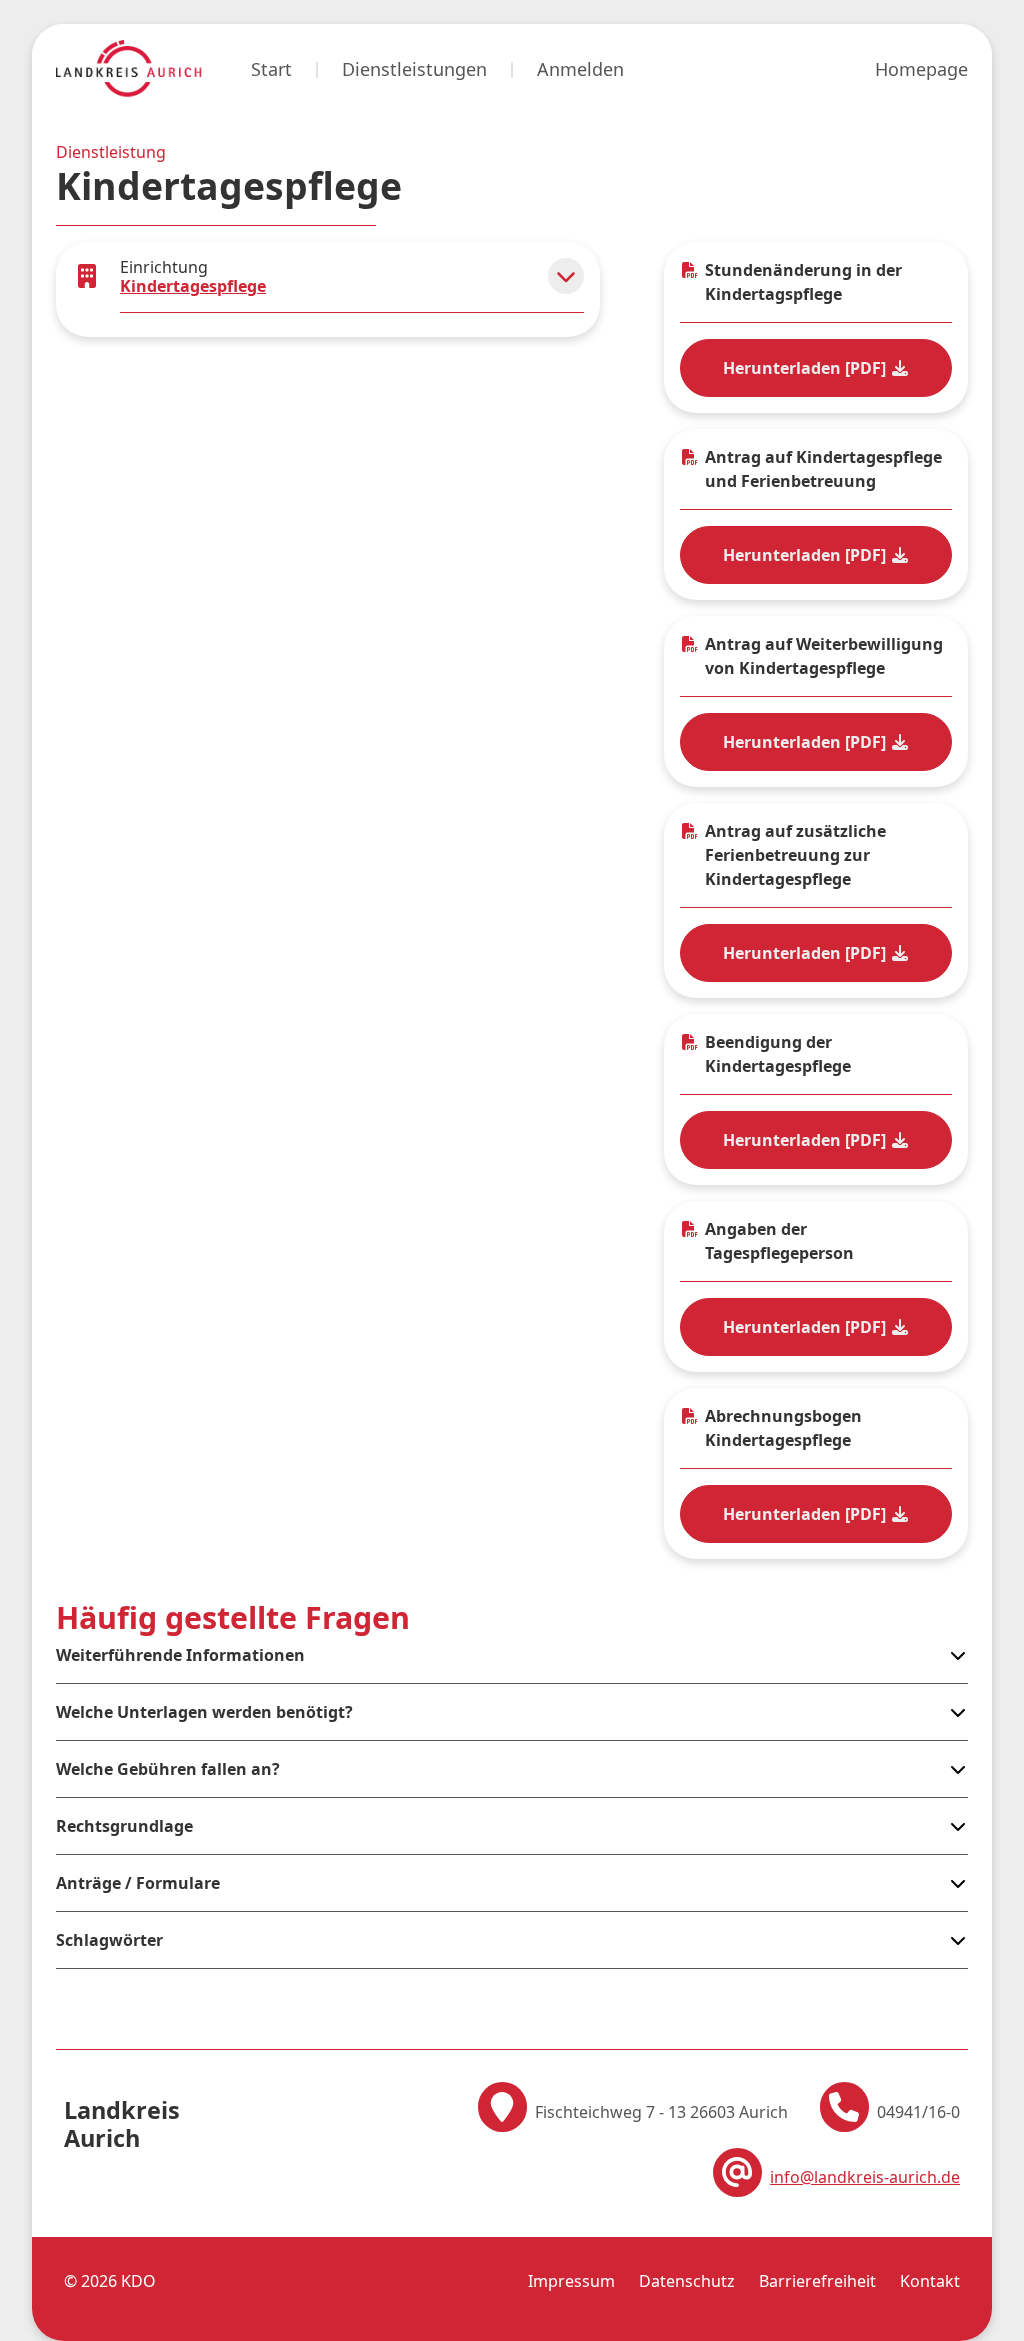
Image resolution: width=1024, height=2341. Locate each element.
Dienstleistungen (414, 69)
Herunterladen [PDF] (806, 368)
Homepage (921, 69)
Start (271, 69)
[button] (566, 276)
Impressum (571, 2281)
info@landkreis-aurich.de (865, 2177)
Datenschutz (687, 2281)
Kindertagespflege (193, 286)
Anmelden (580, 69)
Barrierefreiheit (817, 2281)
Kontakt (930, 2281)
